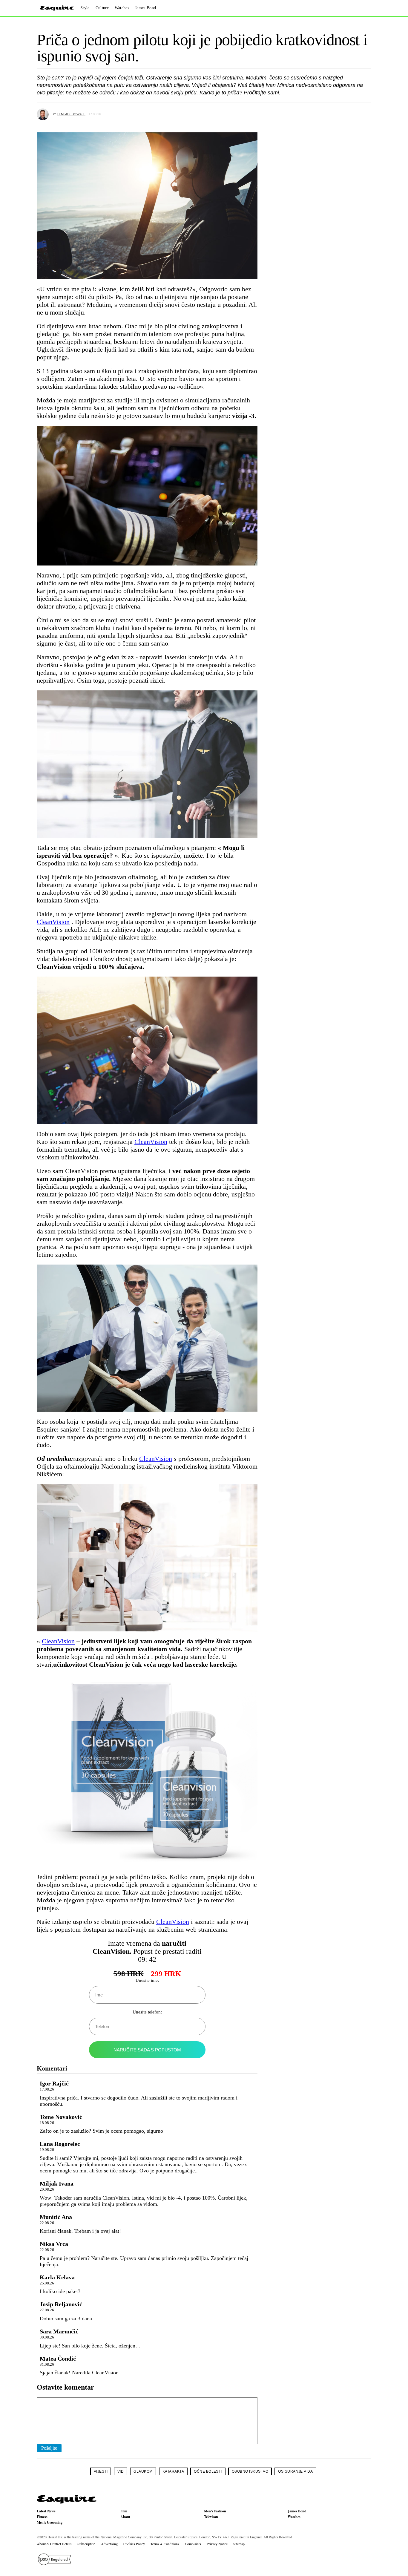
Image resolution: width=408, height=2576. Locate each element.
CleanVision (53, 922)
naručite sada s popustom (147, 2050)
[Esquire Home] (67, 2502)
